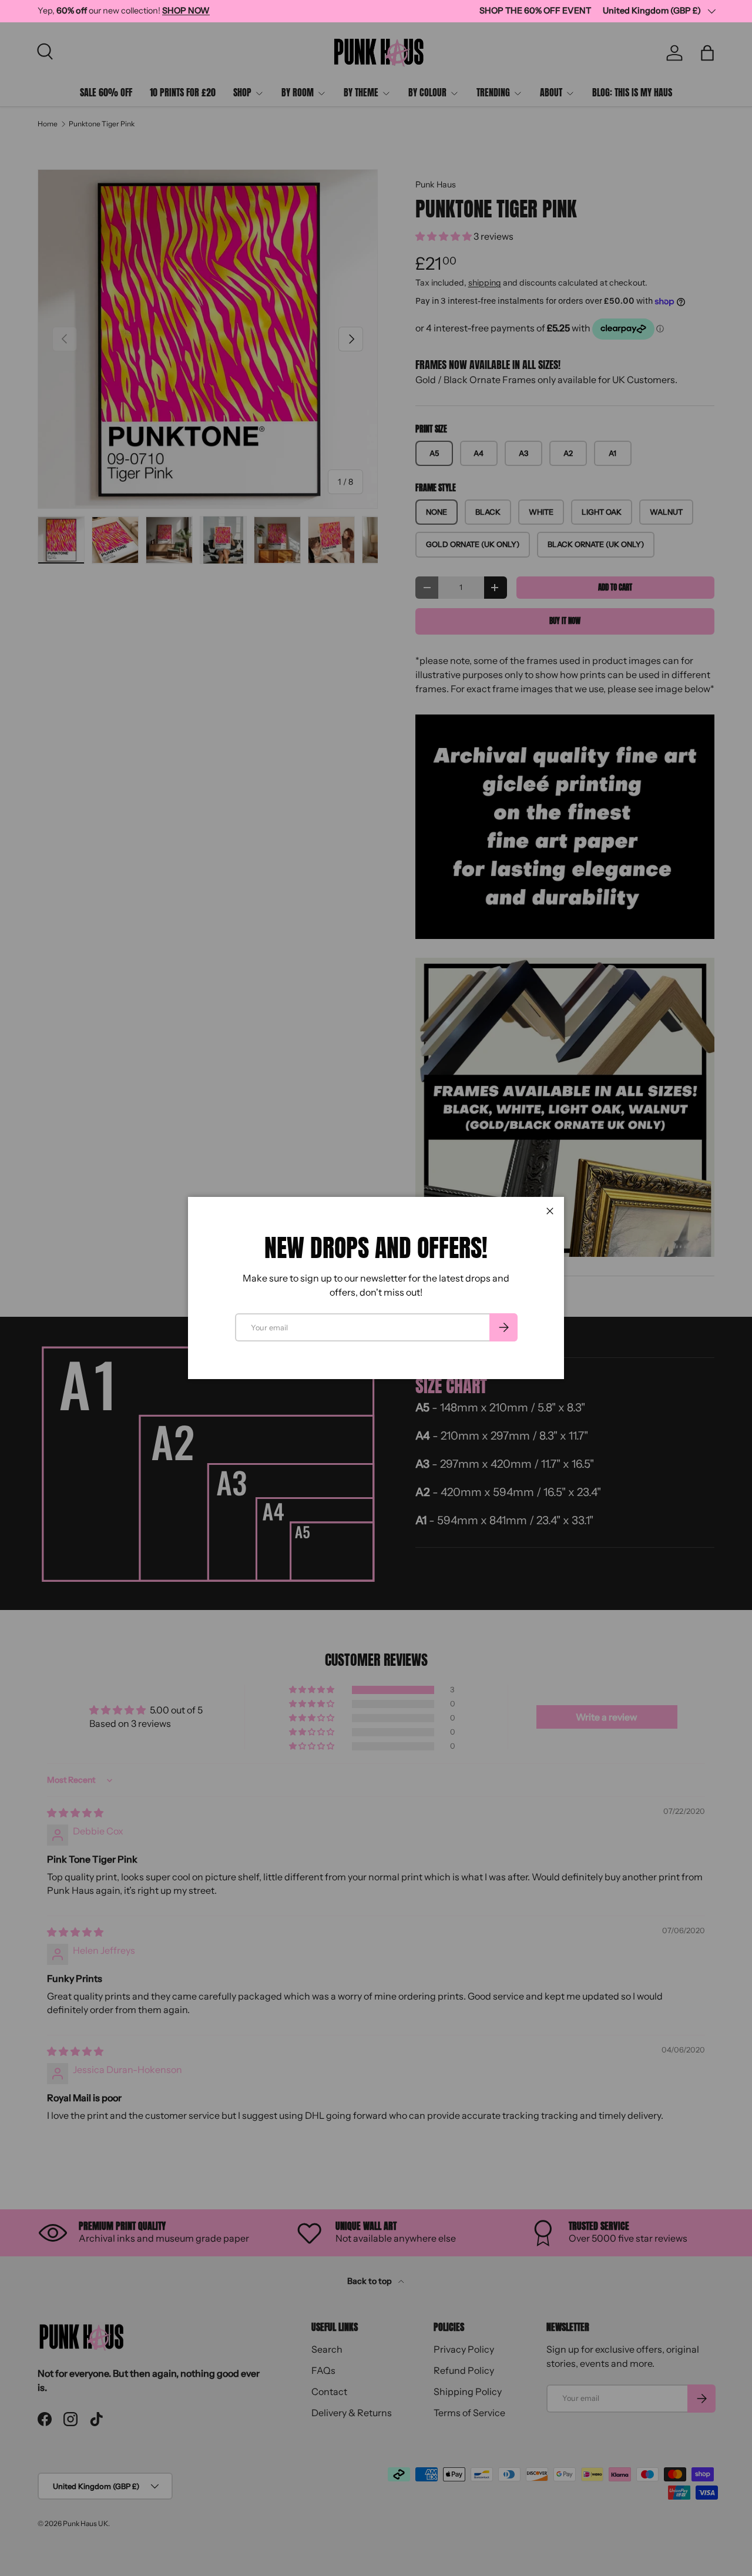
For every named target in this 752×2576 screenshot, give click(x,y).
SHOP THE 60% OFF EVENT (535, 11)
